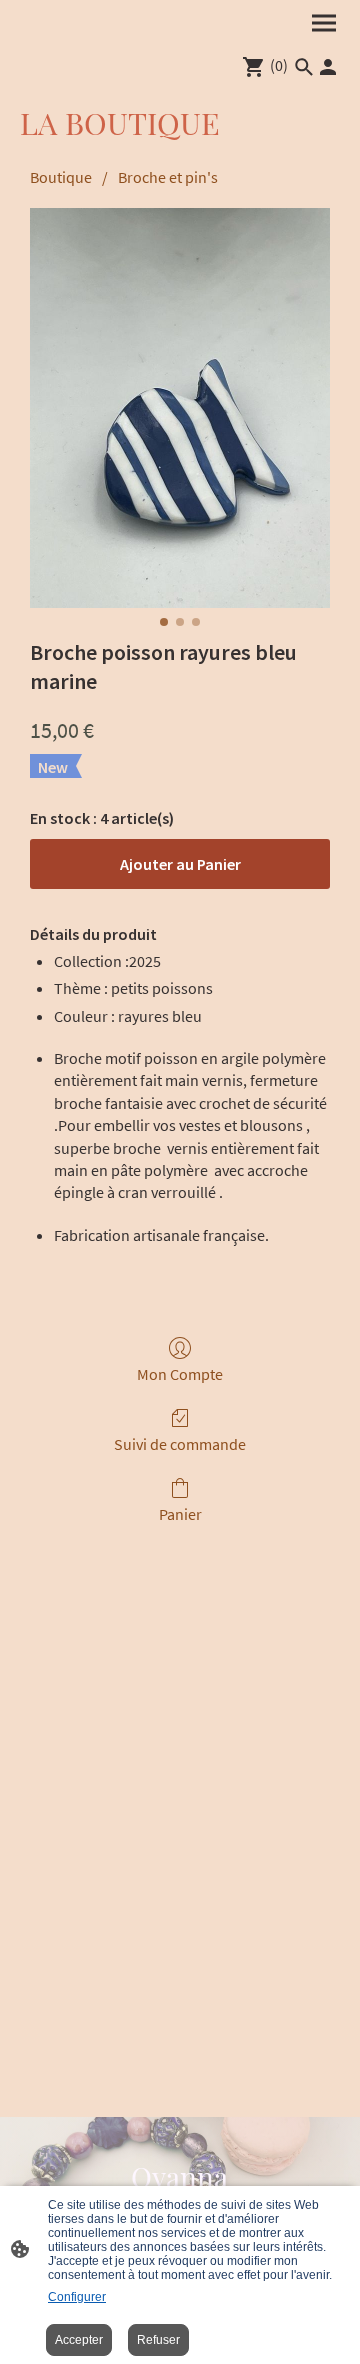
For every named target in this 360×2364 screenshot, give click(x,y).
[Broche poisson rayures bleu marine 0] (180, 408)
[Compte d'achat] (328, 67)
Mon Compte (180, 1374)
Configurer (77, 2297)
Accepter (79, 2340)
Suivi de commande (180, 1444)
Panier (180, 1514)
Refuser (158, 2340)
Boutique (61, 177)
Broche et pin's (168, 177)
